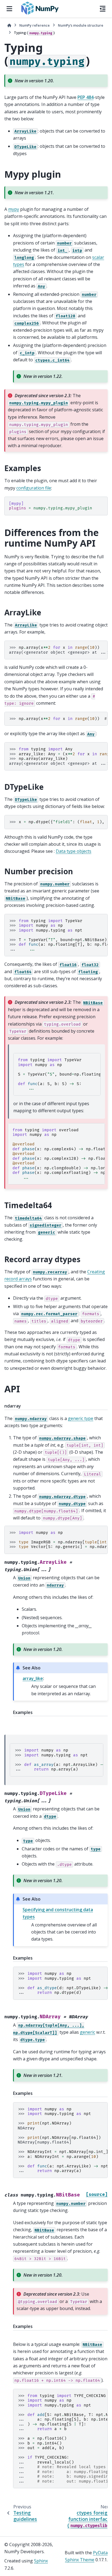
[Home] (9, 25)
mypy (14, 209)
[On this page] (103, 9)
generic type (81, 1418)
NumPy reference (35, 25)
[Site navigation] (9, 9)
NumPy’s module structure (81, 25)
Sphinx (41, 2561)
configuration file (34, 488)
